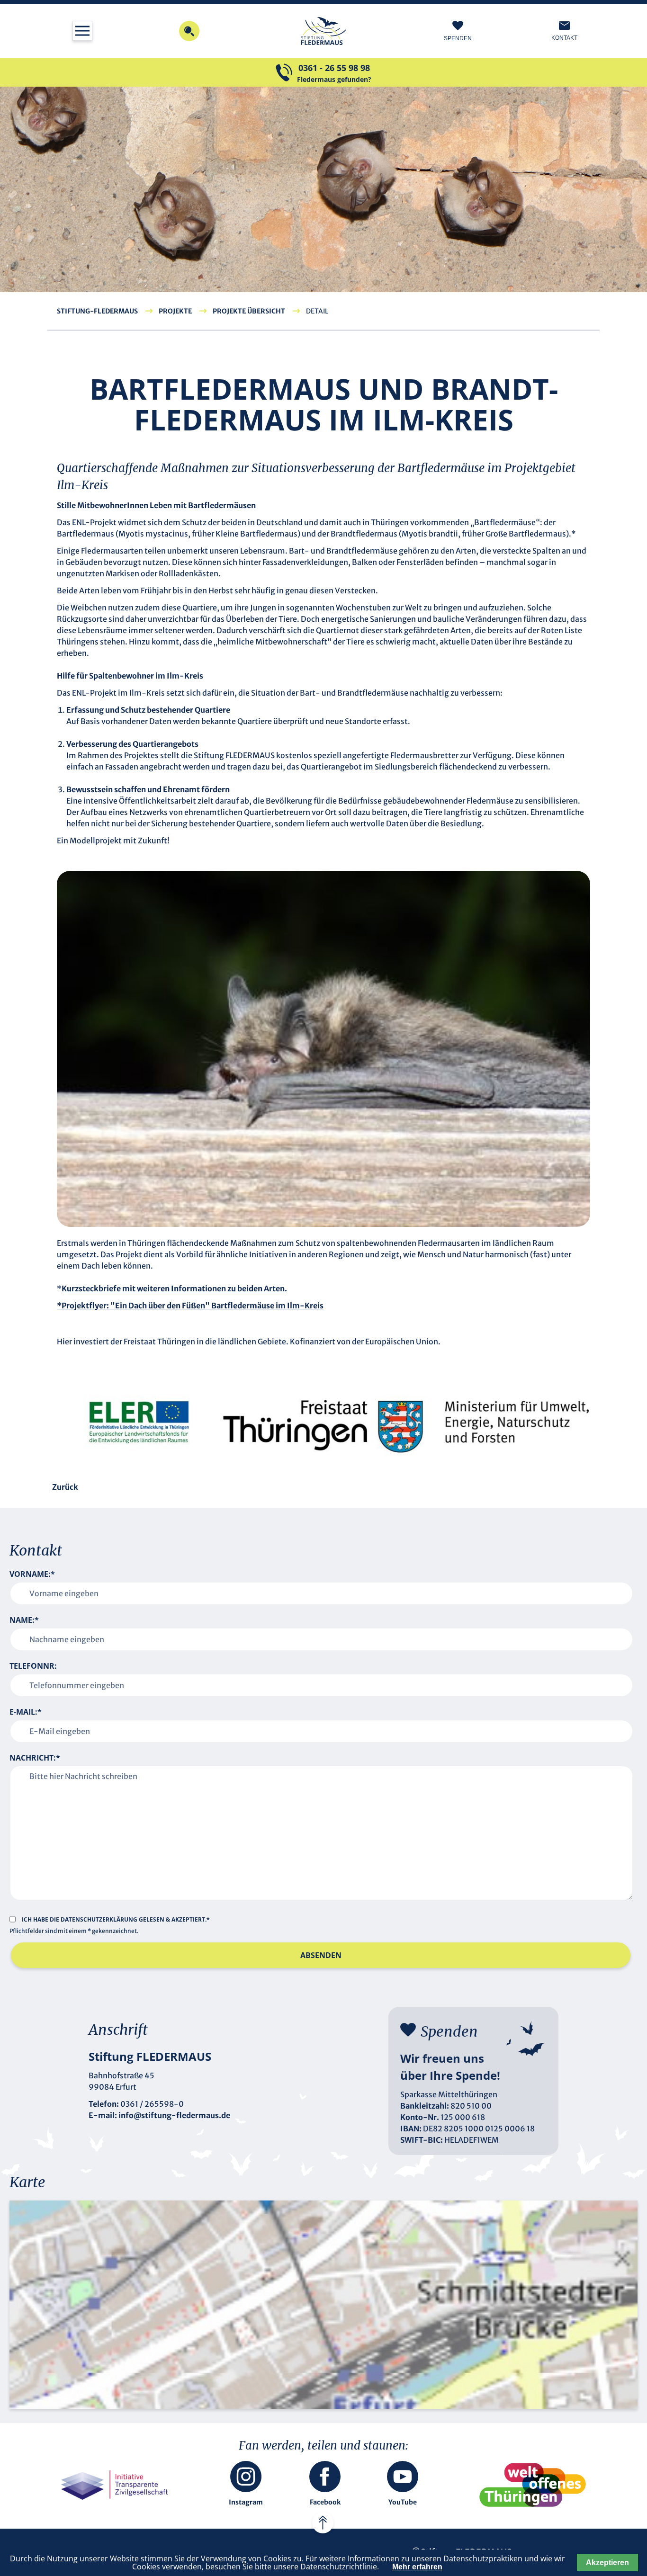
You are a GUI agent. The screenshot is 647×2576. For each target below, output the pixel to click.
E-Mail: (26, 1712)
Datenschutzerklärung (100, 1919)
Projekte (175, 311)
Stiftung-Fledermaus (97, 311)
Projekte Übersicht (249, 311)
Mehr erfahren (417, 2567)
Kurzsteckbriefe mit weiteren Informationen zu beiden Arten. (174, 1288)
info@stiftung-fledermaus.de (174, 2115)
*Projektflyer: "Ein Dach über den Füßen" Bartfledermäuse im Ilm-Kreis (190, 1306)
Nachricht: (35, 1758)
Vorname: (32, 1574)
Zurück (65, 1487)
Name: (24, 1620)
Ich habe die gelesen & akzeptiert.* (116, 1919)
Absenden (321, 1955)
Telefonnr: (33, 1666)
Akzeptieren (607, 2563)
